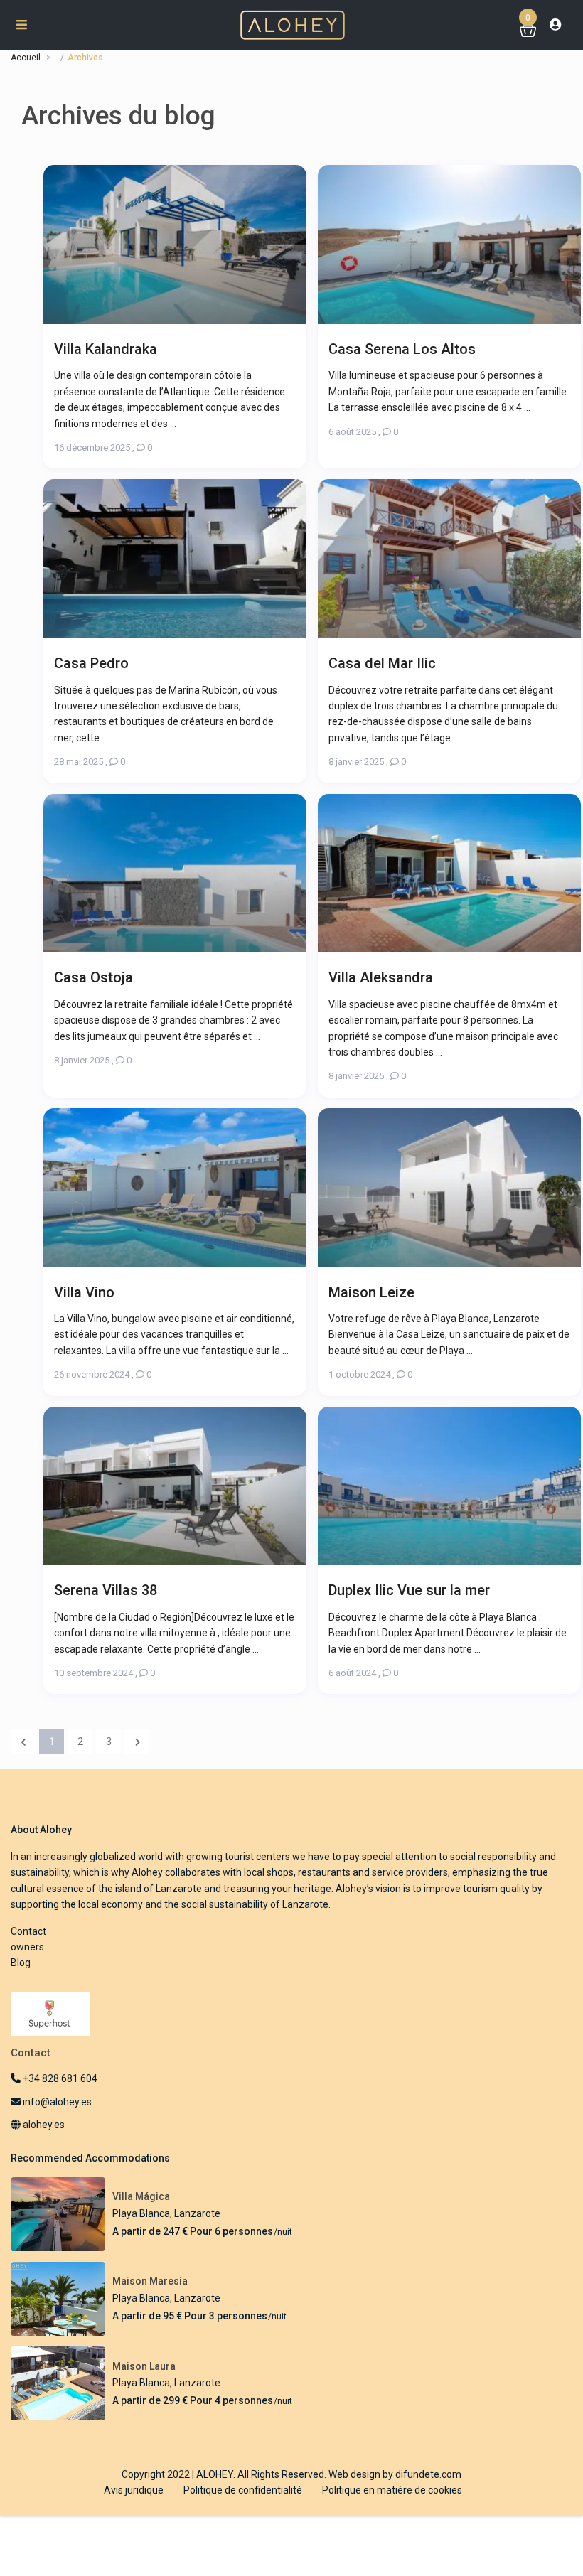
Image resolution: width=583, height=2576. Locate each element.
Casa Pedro (91, 663)
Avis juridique (134, 2490)
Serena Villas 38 (106, 1590)
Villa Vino (84, 1292)
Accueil (26, 58)
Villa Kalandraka (106, 349)
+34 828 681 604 (59, 2078)
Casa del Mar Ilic (382, 663)
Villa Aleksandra (381, 977)
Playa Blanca (141, 2213)
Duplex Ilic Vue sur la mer (409, 1590)
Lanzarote (197, 2213)
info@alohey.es (57, 2102)
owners (27, 1947)
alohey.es (43, 2125)
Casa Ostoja (93, 977)
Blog (21, 1963)
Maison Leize (371, 1292)
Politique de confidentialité (243, 2490)
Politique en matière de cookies (392, 2490)
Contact (28, 1931)
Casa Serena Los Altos (402, 349)
